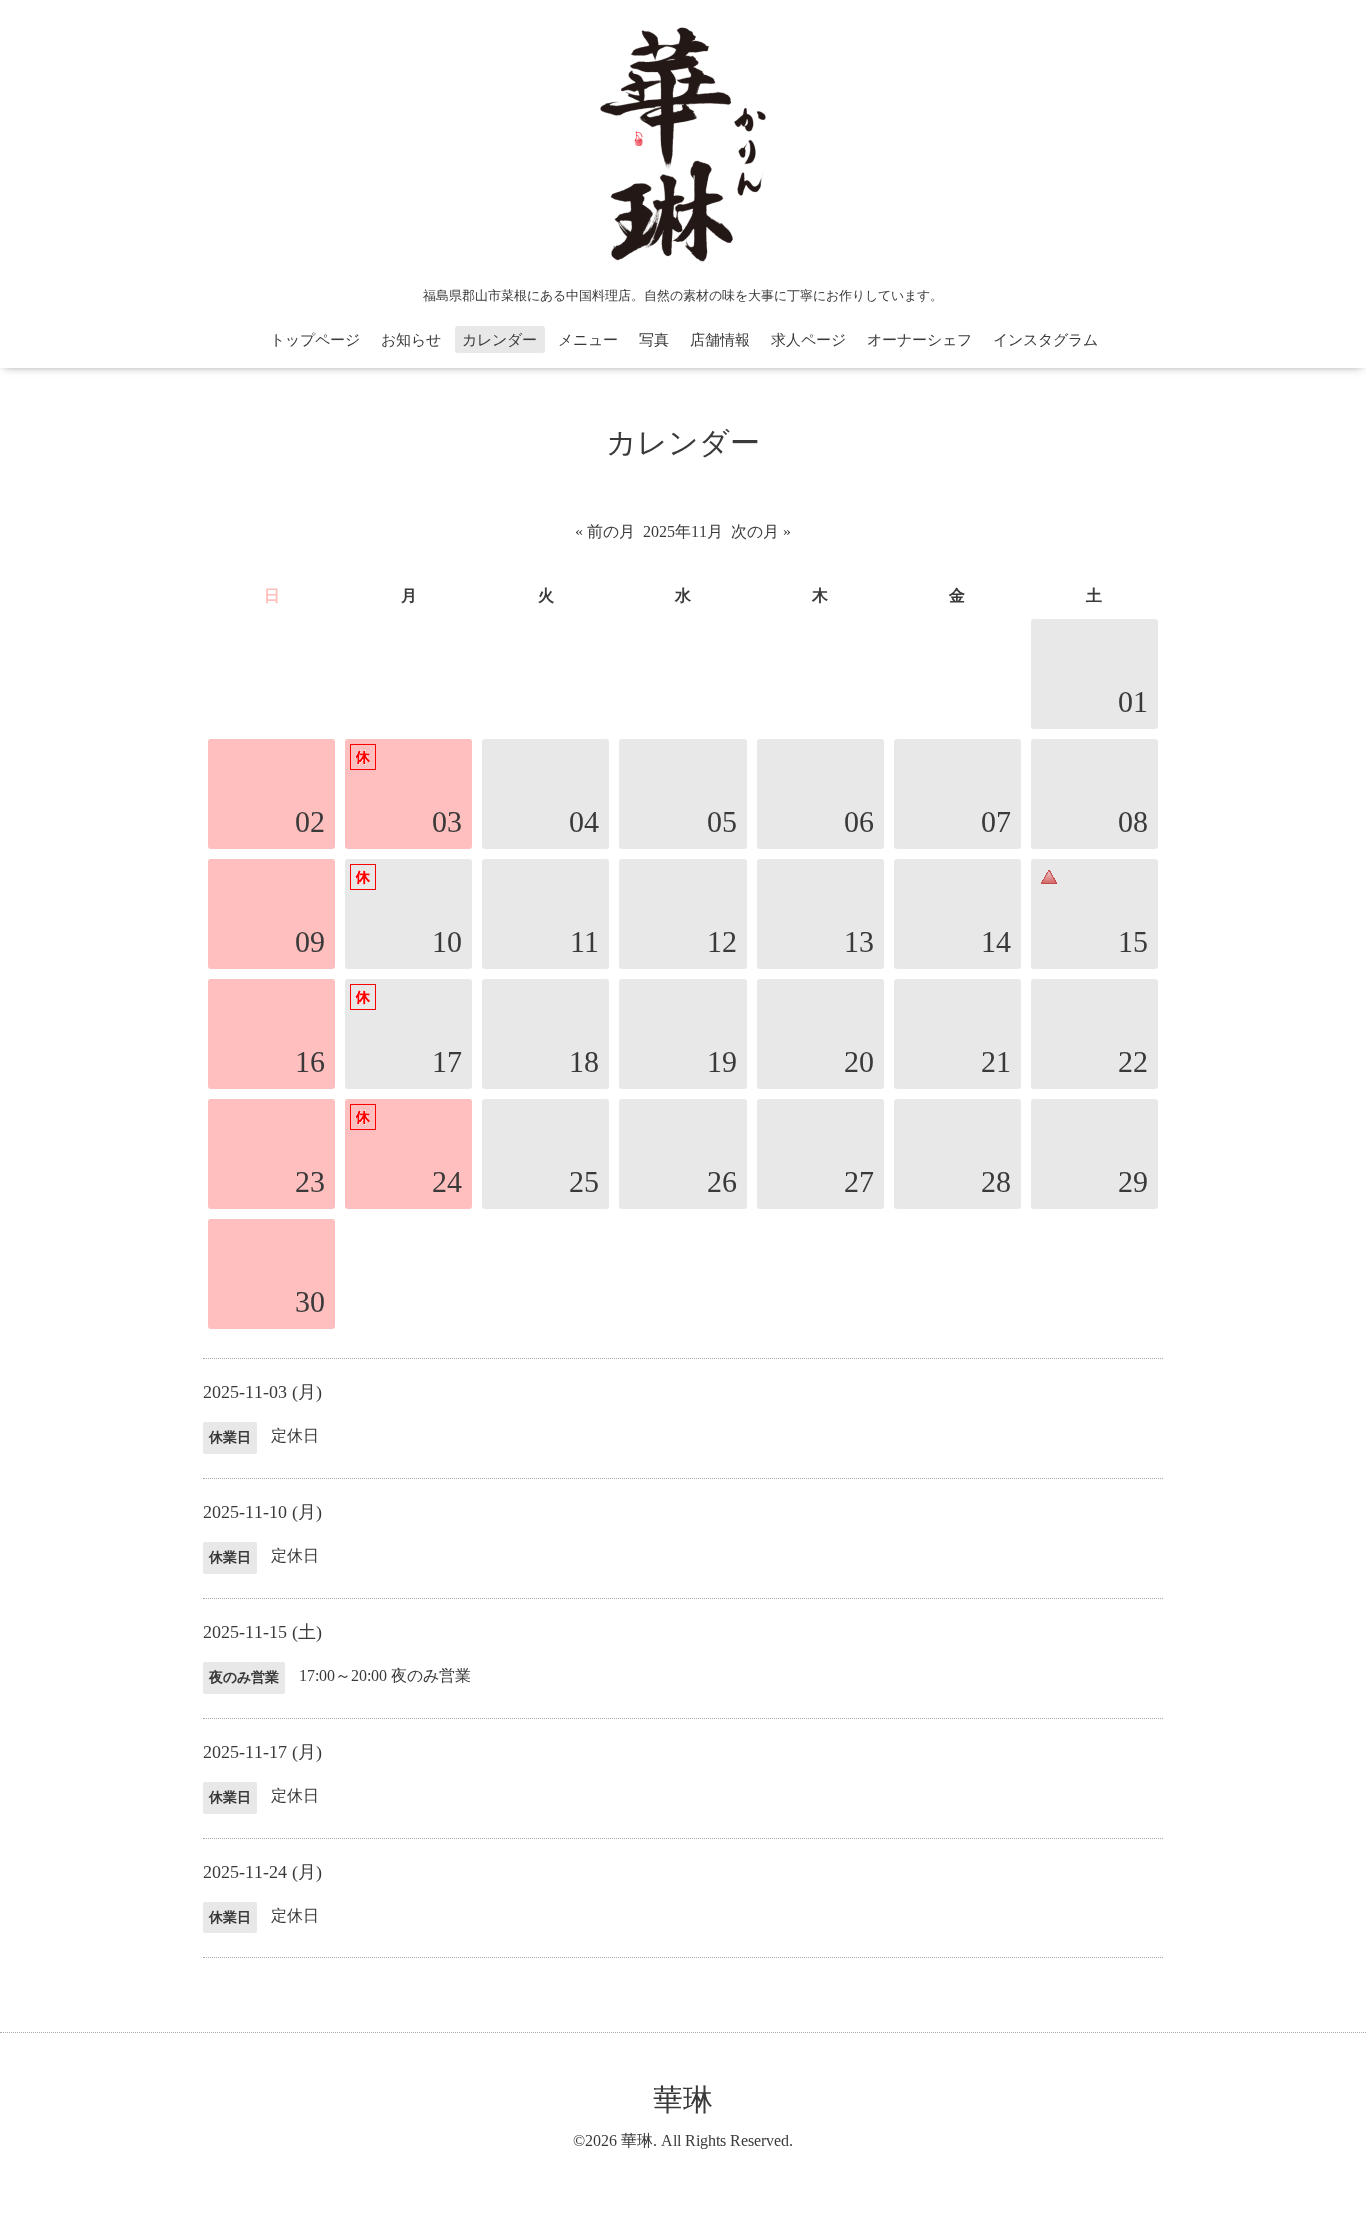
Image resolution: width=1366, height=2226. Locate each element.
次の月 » (761, 531)
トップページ (315, 340)
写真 (654, 340)
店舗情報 (720, 340)
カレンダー (499, 340)
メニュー (588, 340)
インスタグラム (1045, 340)
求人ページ (808, 340)
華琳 (683, 2099)
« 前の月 (605, 531)
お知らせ (411, 340)
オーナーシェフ (919, 340)
